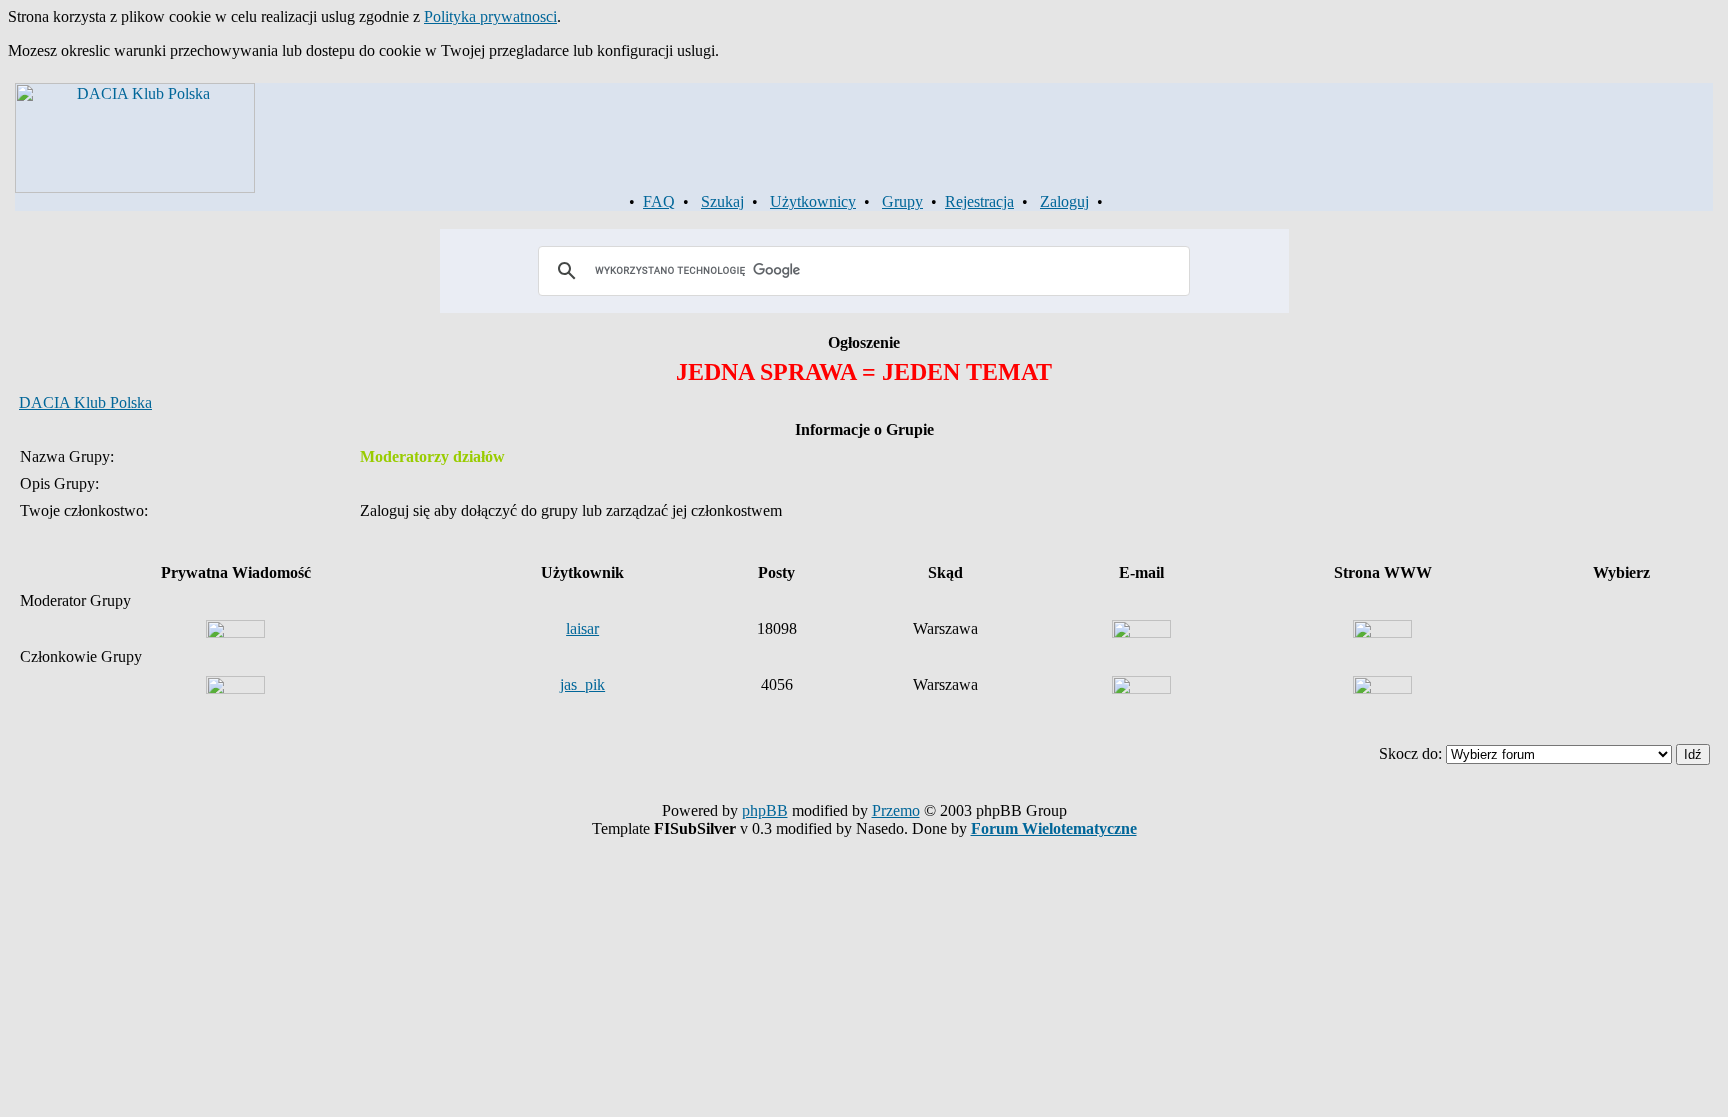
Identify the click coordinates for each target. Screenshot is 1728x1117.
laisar (582, 628)
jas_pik (582, 684)
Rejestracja (979, 201)
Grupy (902, 201)
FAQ (659, 201)
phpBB (765, 810)
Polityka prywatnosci (490, 16)
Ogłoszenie (864, 342)
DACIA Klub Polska (85, 402)
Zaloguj (1064, 201)
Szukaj (722, 201)
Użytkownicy (813, 201)
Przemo (896, 810)
